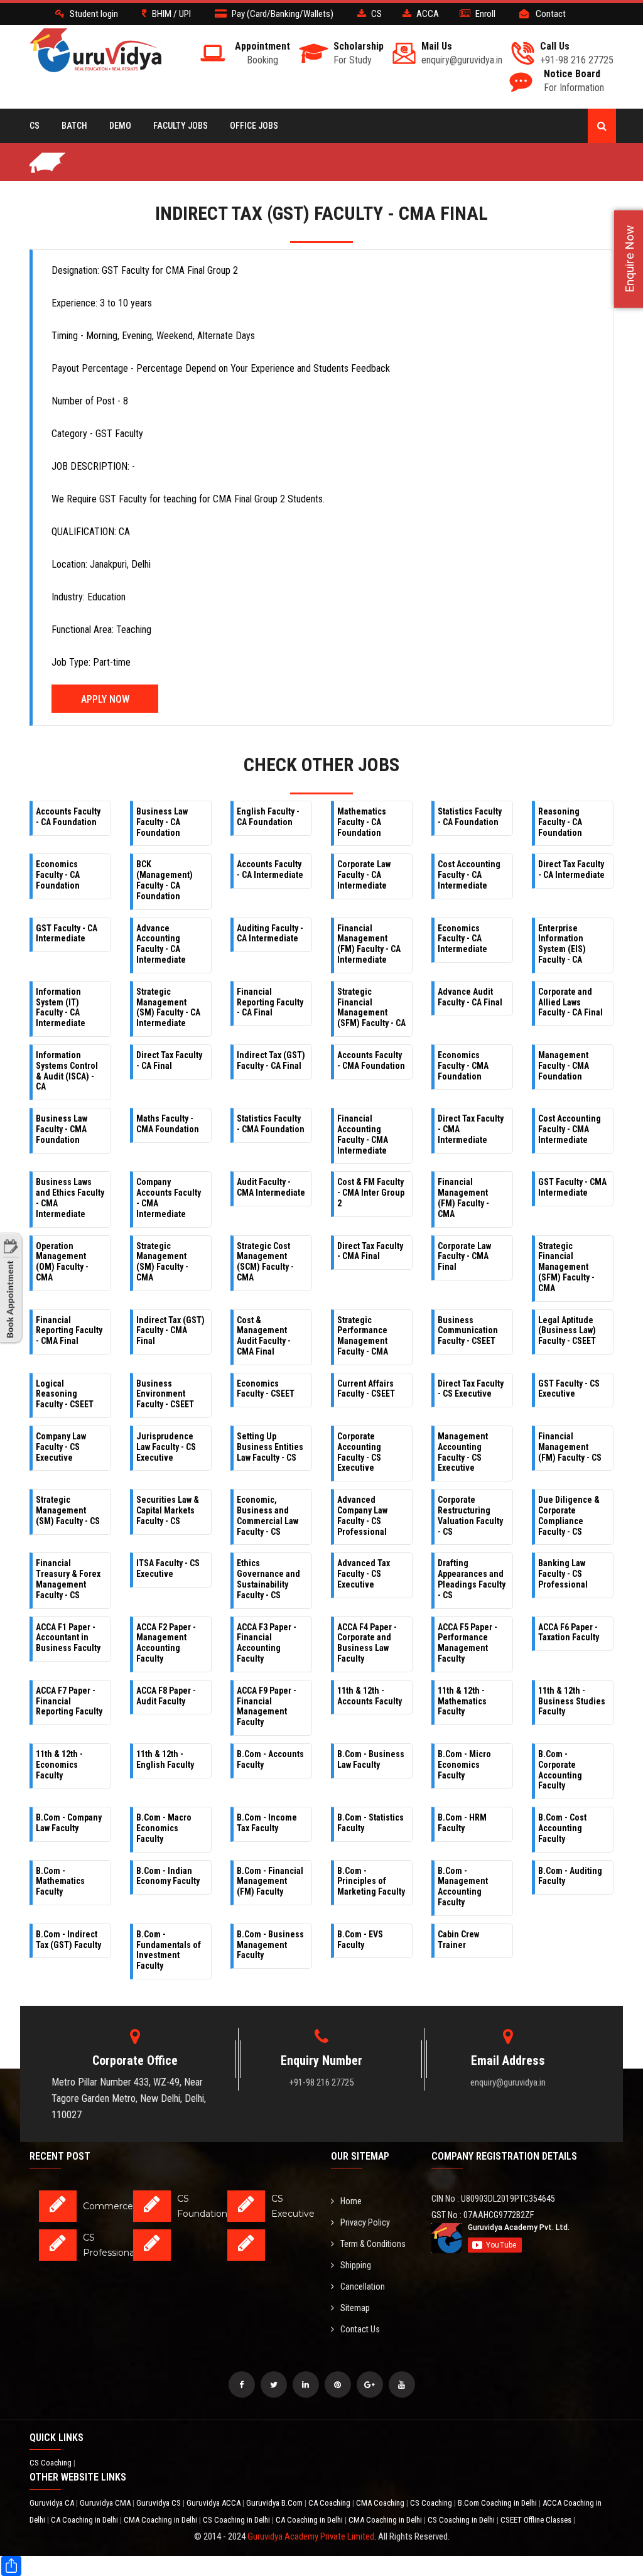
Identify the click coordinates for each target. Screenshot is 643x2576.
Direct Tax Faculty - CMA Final (370, 1251)
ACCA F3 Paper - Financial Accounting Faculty (267, 1643)
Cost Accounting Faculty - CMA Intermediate (570, 1129)
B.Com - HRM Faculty (462, 1823)
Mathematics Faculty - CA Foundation (362, 822)
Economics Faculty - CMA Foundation (463, 1066)
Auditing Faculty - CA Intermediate (270, 934)
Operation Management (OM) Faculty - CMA (62, 1262)
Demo (120, 126)
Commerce (108, 2206)
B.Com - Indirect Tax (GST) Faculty (68, 1940)
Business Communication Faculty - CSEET (468, 1331)
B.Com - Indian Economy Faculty (168, 1876)
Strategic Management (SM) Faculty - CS (68, 1510)
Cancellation (363, 2286)
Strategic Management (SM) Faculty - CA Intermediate (168, 1007)
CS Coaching (51, 2463)
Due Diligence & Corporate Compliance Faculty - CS (569, 1515)
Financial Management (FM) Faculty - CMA (463, 1198)
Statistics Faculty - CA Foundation (470, 817)
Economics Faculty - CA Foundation (58, 875)
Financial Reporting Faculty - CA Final (270, 1002)
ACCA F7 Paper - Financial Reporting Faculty (69, 1701)
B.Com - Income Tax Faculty (267, 1823)
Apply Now (105, 699)
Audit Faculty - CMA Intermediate (271, 1187)
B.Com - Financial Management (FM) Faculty (270, 1881)
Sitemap (355, 2308)
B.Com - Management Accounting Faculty (463, 1886)
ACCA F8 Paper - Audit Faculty (166, 1696)
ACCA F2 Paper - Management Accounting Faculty (166, 1643)
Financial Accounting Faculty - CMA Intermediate (363, 1134)
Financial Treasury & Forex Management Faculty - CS (68, 1579)
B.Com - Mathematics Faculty (60, 1881)
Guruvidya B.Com (275, 2503)
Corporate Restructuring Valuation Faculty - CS (470, 1515)
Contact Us (360, 2329)
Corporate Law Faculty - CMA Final (464, 1257)
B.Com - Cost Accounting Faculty (562, 1828)
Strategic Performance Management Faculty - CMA (363, 1336)
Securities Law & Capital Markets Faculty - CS (168, 1510)
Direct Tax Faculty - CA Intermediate (571, 869)
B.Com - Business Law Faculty (371, 1759)
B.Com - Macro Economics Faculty (164, 1828)
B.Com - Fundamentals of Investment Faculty (169, 1950)
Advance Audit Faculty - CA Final (470, 997)
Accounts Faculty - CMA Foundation (371, 1060)
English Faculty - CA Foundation (268, 817)
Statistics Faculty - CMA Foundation (271, 1124)
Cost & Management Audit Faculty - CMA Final (264, 1336)
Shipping (356, 2265)
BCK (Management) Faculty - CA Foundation (165, 880)
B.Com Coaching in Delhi (498, 2503)
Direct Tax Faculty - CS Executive (471, 1389)
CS (35, 126)
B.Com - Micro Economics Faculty (464, 1765)
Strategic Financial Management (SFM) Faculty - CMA (566, 1267)
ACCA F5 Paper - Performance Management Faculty (467, 1643)
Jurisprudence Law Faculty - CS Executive (166, 1447)
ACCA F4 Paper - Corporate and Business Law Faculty (367, 1643)
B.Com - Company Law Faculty (69, 1823)
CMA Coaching (381, 2503)
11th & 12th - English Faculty (165, 1759)
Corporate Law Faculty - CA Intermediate (364, 875)
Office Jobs (254, 126)
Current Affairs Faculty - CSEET (366, 1389)
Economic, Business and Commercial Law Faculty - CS (267, 1515)
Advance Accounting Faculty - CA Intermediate (161, 944)
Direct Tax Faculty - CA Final (169, 1060)
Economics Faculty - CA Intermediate (462, 939)
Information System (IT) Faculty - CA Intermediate (61, 1007)
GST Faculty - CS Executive (569, 1389)
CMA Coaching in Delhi (161, 2520)
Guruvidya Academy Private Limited (311, 2536)
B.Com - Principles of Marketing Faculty (371, 1881)
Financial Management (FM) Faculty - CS (570, 1447)
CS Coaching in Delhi (237, 2520)
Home (351, 2201)
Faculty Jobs (181, 126)
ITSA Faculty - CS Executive (168, 1568)
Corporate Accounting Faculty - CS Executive (359, 1452)
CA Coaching (330, 2503)
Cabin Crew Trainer (458, 1940)
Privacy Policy (365, 2222)
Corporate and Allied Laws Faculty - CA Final (570, 1002)
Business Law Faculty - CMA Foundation (62, 1129)
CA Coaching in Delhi (85, 2520)
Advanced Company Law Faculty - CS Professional (362, 1515)
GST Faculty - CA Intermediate (67, 934)
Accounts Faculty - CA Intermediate (270, 869)
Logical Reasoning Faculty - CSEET (65, 1394)
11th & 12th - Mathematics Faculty (462, 1701)
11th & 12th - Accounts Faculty (370, 1696)
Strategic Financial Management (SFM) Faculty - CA (371, 1007)
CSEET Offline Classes (537, 2520)
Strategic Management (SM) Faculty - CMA (162, 1262)
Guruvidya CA (53, 2503)
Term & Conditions (373, 2244)
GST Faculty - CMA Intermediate (572, 1187)
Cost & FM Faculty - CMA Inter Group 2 (371, 1193)
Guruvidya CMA (106, 2503)
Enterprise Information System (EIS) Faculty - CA (562, 944)
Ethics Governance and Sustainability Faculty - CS (268, 1579)
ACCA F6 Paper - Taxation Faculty (569, 1632)
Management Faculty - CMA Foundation (564, 1066)
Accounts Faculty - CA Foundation (68, 817)
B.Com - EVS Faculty (360, 1940)
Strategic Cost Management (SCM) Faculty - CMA (265, 1262)
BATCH (74, 126)
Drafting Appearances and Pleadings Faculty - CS (472, 1579)
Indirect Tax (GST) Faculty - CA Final (271, 1060)
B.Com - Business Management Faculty (270, 1945)
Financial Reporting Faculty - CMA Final (69, 1331)
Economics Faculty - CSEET (266, 1389)
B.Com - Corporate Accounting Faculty (560, 1770)
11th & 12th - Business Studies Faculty (572, 1701)
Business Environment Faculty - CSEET (165, 1394)
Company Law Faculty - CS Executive (61, 1447)
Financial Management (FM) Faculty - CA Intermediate (369, 944)
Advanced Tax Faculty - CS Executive (364, 1574)
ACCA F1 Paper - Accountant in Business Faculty (68, 1638)
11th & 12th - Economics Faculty (59, 1765)
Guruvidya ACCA (214, 2503)
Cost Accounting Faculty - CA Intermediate (469, 875)
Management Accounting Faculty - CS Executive (463, 1452)
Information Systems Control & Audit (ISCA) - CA (67, 1071)
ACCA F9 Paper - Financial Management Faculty (267, 1706)
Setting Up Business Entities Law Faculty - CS (270, 1447)
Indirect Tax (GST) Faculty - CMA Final (170, 1331)
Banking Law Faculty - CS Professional (563, 1574)
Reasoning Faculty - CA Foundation (560, 822)
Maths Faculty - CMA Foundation (168, 1124)
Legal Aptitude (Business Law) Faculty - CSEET (567, 1331)
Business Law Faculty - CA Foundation (162, 822)
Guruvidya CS (159, 2503)
